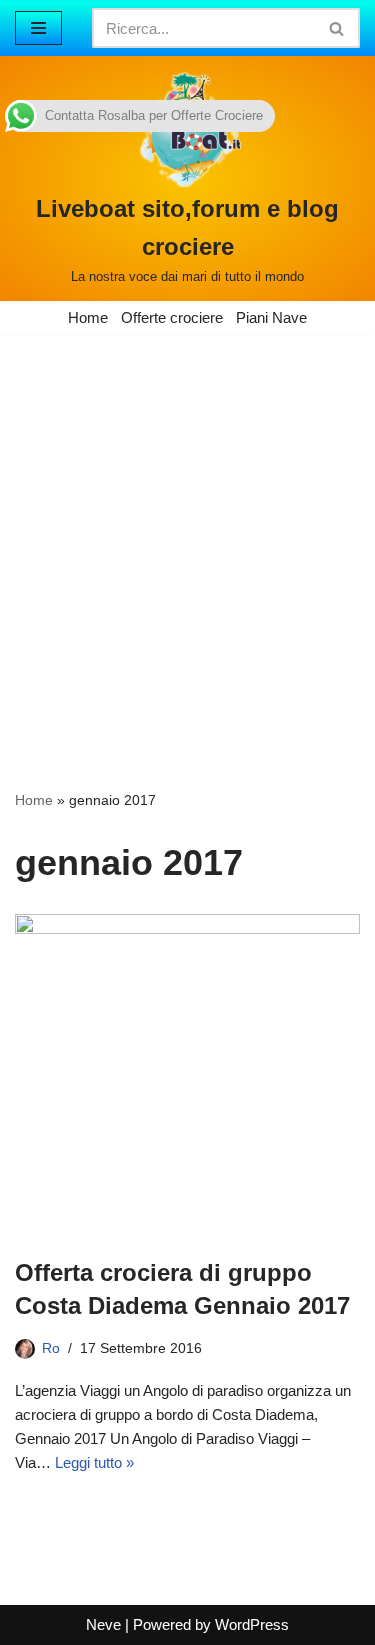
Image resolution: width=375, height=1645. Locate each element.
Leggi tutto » (94, 1462)
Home (88, 317)
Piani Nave (271, 317)
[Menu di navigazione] (38, 28)
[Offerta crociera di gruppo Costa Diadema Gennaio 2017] (187, 1074)
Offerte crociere (172, 317)
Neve (103, 1624)
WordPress (252, 1624)
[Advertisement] (187, 531)
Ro (51, 1348)
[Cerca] (337, 28)
